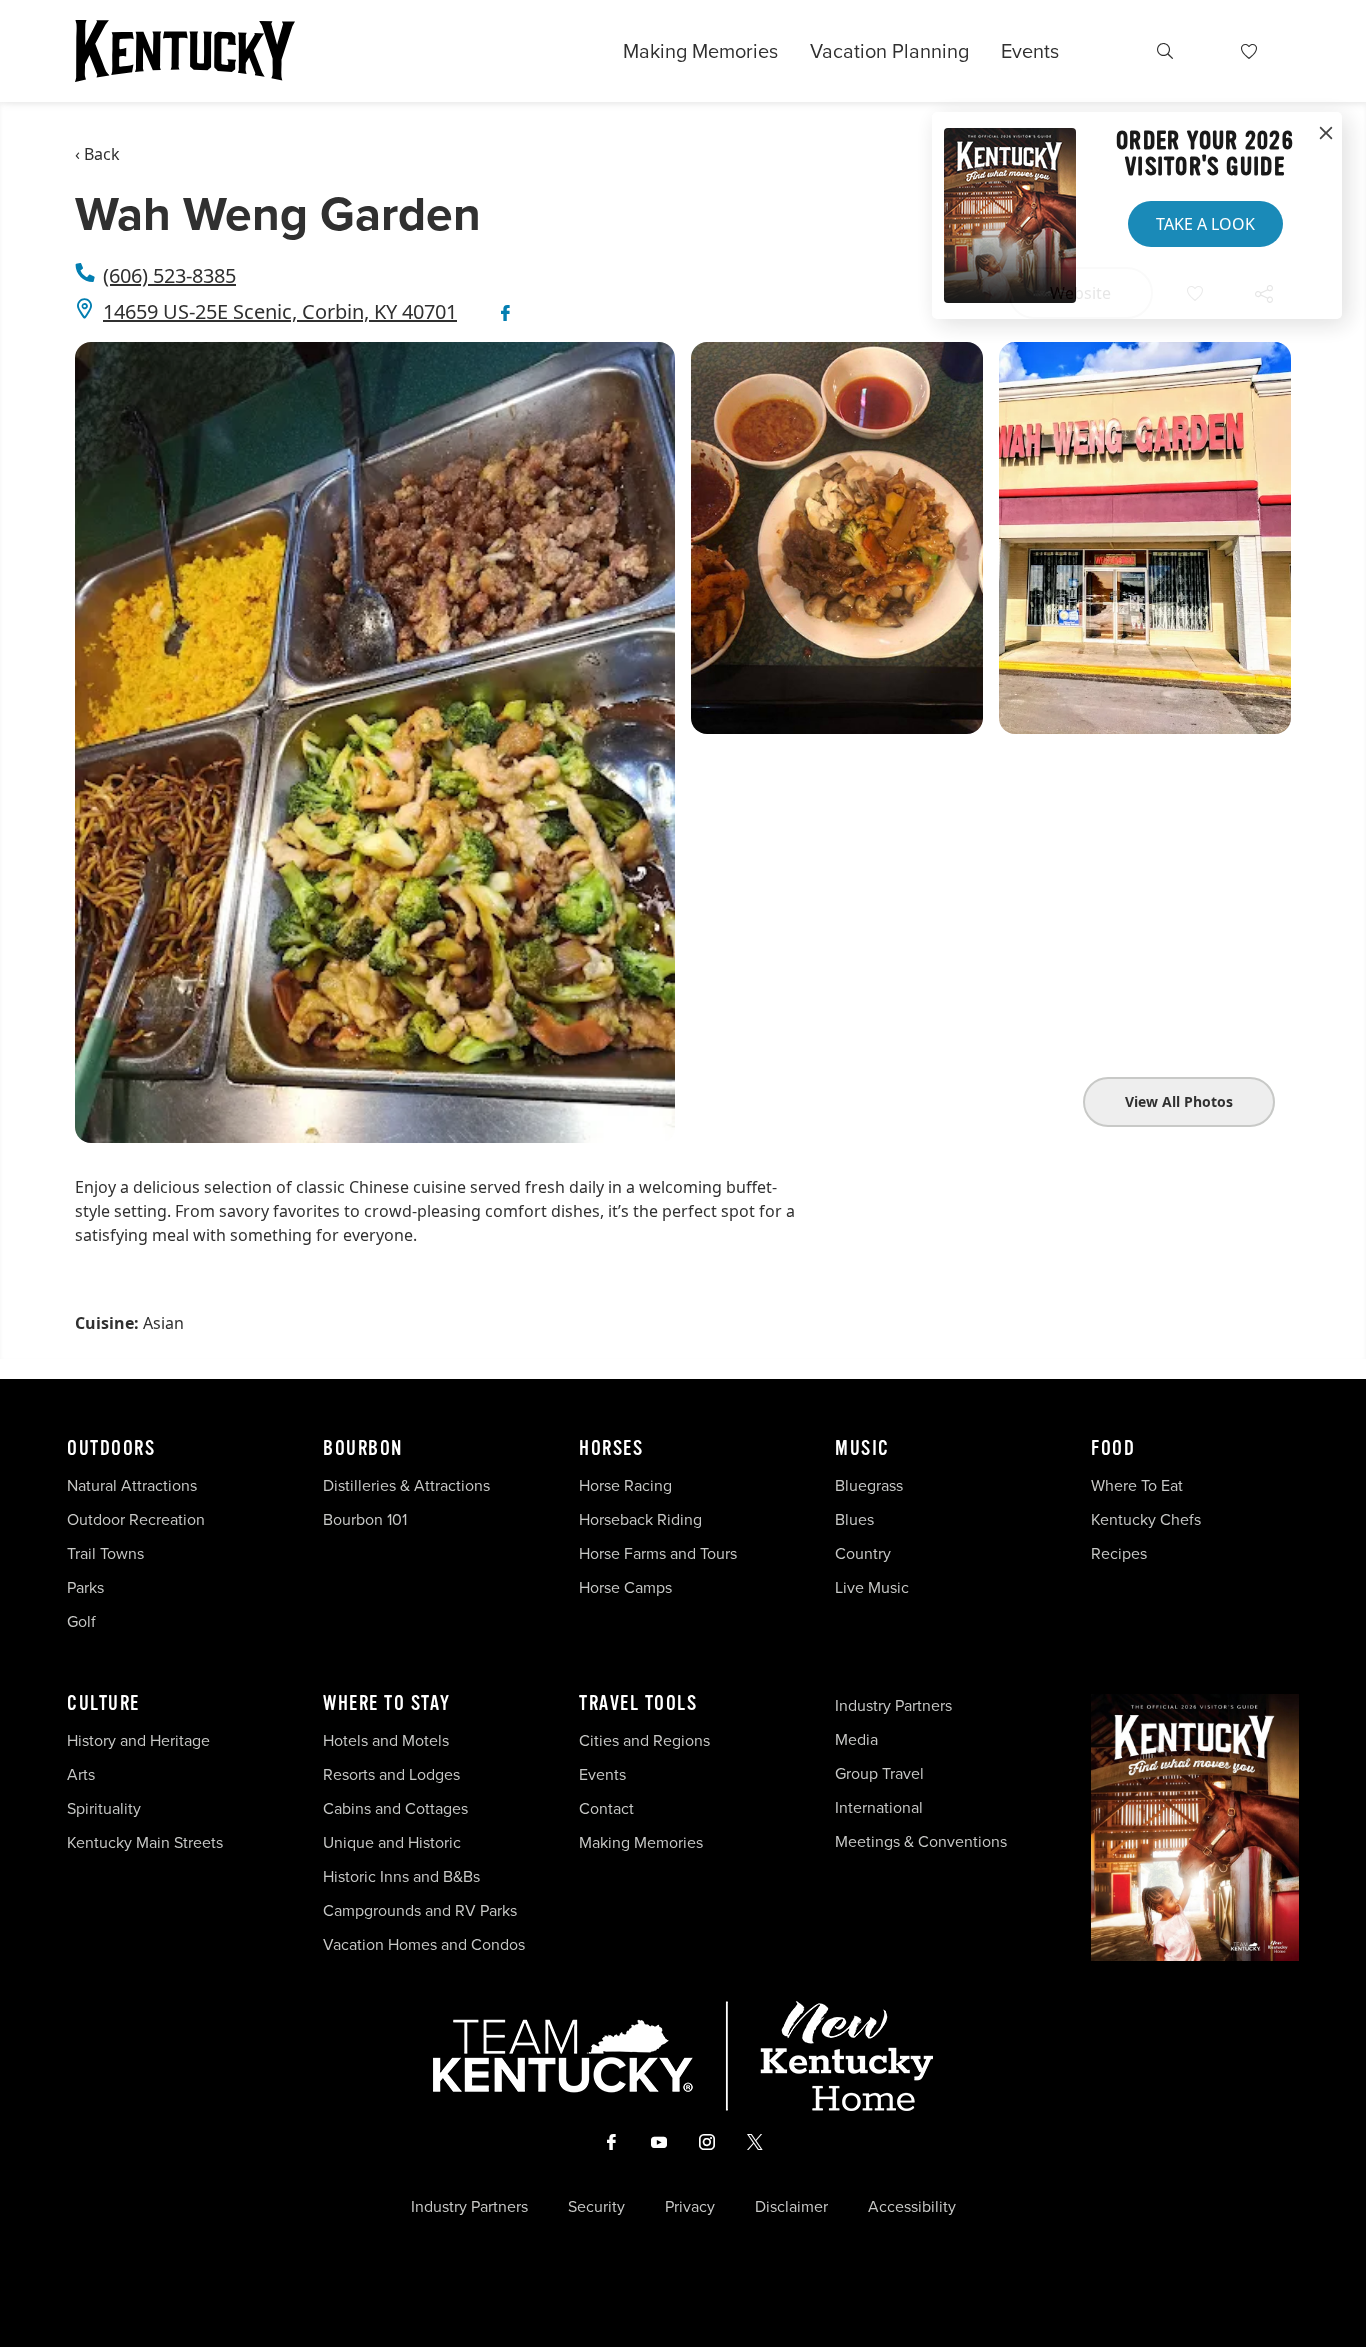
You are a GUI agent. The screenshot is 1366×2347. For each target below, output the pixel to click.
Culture (103, 1704)
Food (1113, 1449)
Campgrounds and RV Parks (420, 1910)
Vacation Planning (889, 51)
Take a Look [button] (1205, 224)
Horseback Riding (640, 1519)
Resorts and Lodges (391, 1774)
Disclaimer (791, 2207)
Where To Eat (1137, 1485)
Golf (81, 1621)
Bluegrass (869, 1485)
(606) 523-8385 (169, 275)
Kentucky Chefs (1146, 1519)
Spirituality (106, 1808)
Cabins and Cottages (395, 1808)
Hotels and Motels (386, 1740)
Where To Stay (387, 1704)
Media (856, 1739)
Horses (611, 1449)
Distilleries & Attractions (406, 1485)
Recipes (1121, 1553)
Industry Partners (893, 1705)
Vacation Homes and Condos (424, 1944)
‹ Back (97, 154)
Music (862, 1449)
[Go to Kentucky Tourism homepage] (185, 51)
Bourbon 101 (365, 1519)
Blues (854, 1519)
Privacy (690, 2207)
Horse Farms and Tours (658, 1553)
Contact (606, 1808)
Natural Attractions (132, 1485)
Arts (81, 1774)
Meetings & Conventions (921, 1841)
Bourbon (363, 1449)
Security (596, 2207)
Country (863, 1553)
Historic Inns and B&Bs (401, 1876)
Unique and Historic (392, 1842)
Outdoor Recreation (136, 1519)
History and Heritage (140, 1740)
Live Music (872, 1587)
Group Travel (879, 1773)
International (879, 1807)
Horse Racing (625, 1485)
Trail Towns (105, 1553)
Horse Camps (625, 1587)
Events (1030, 51)
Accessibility (912, 2207)
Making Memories (700, 51)
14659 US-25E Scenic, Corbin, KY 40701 (280, 311)
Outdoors (111, 1449)
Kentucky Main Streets (145, 1842)
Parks (85, 1587)
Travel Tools (638, 1704)
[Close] (1326, 134)
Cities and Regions (644, 1740)
